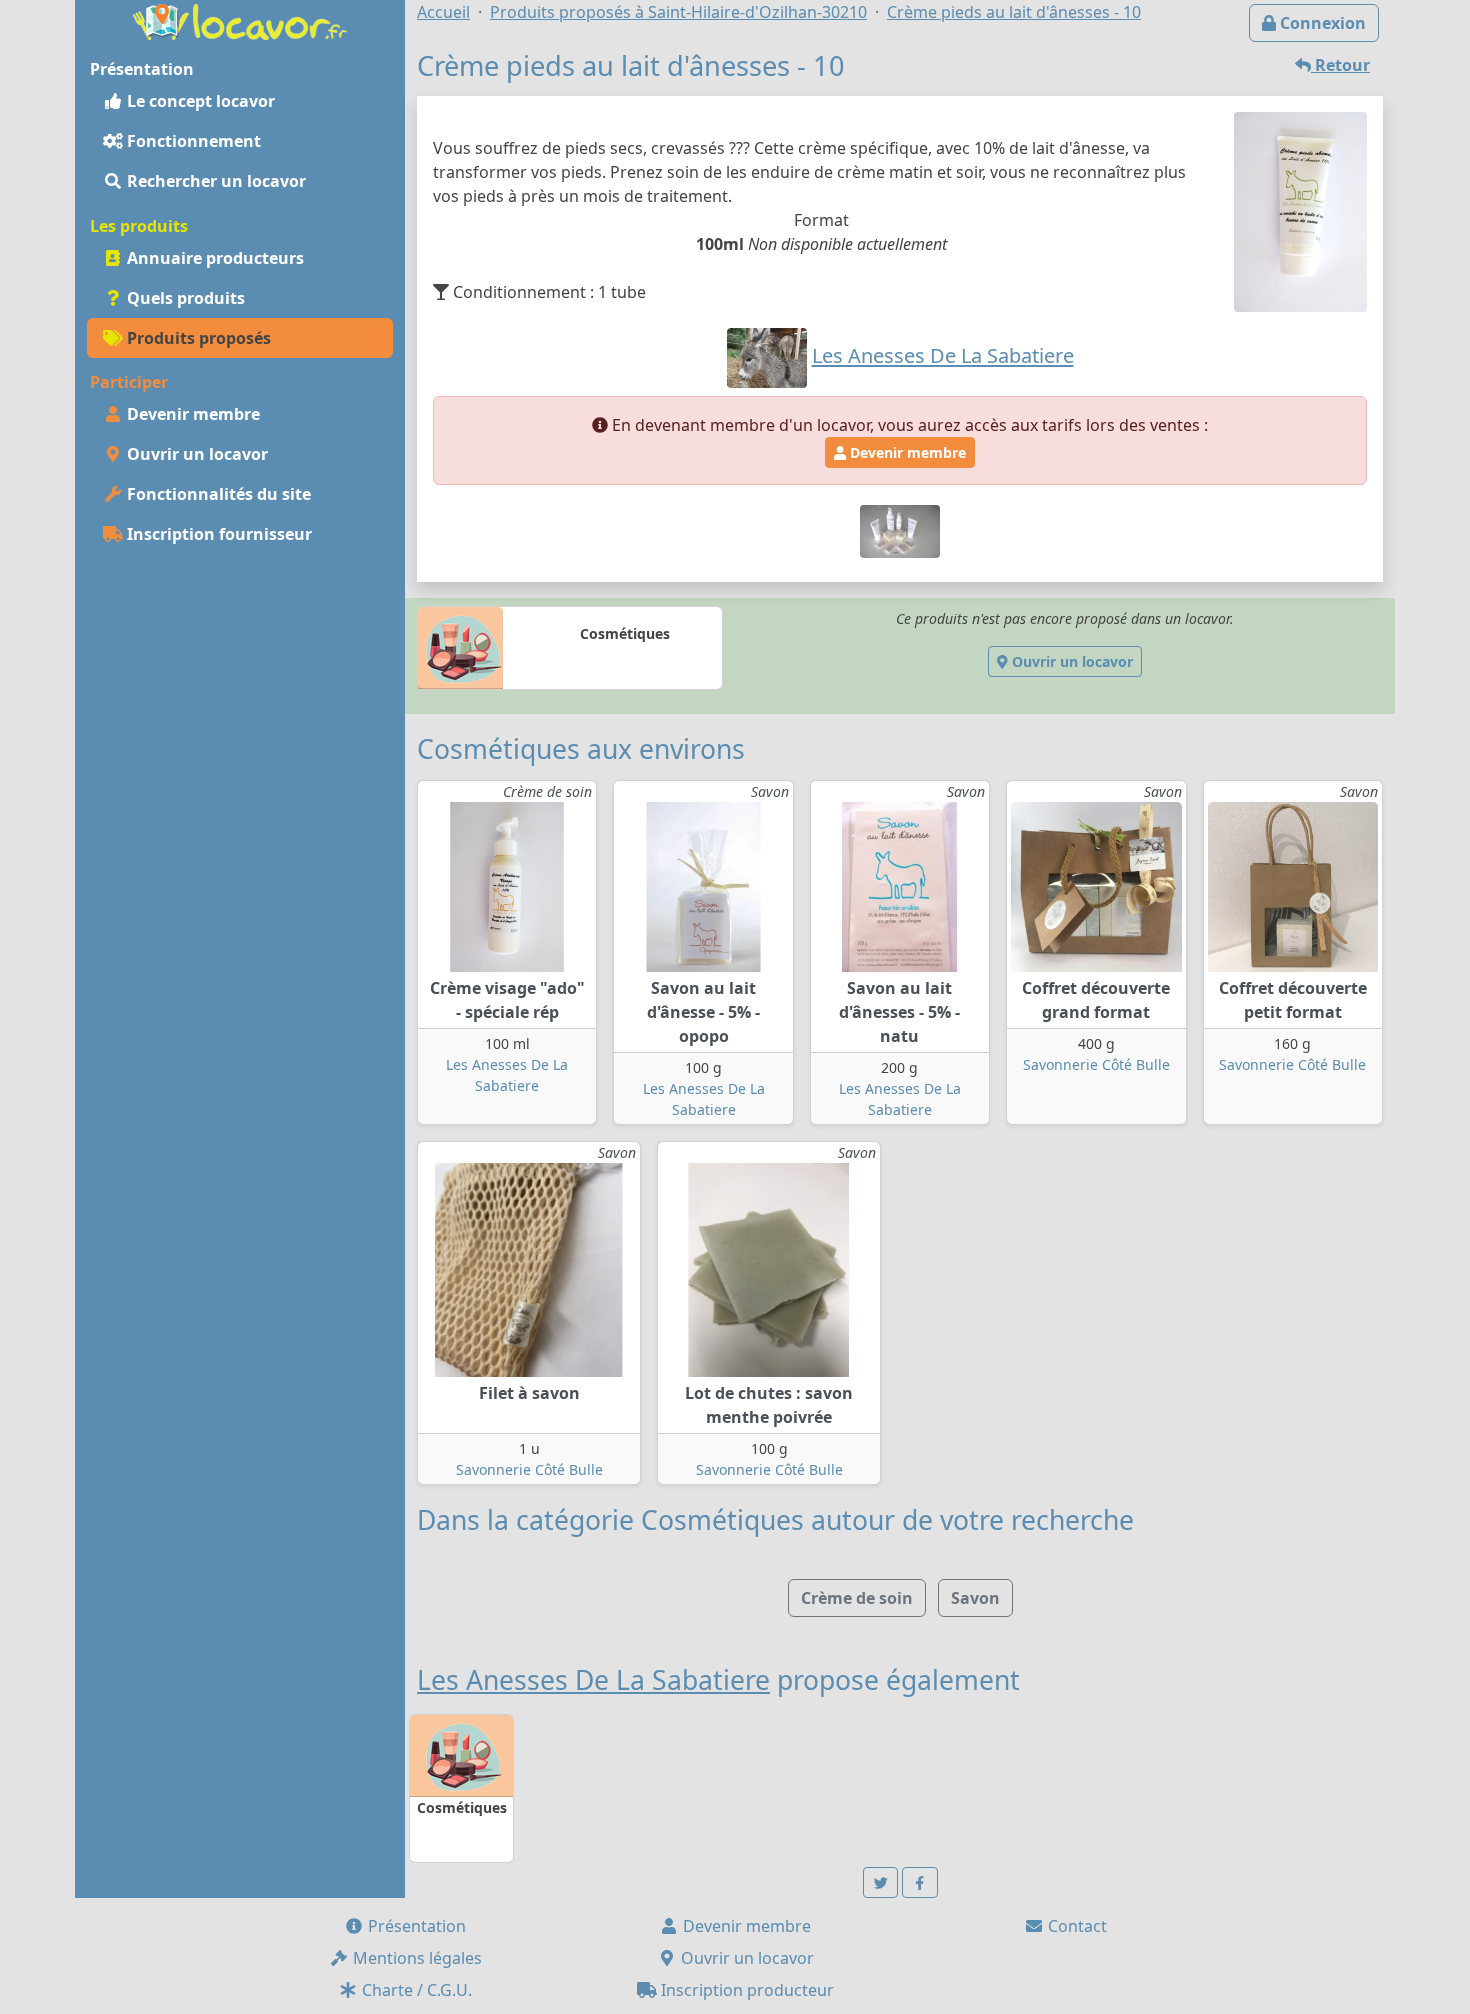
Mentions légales (415, 1958)
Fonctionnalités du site (217, 494)
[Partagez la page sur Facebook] (920, 1882)
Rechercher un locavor (214, 181)
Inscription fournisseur (217, 534)
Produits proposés (197, 338)
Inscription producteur (745, 1990)
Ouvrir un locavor (195, 454)
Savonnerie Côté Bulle (1096, 1064)
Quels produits (184, 298)
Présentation (415, 1926)
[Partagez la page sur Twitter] (881, 1882)
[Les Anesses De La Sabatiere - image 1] (900, 530)
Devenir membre (191, 414)
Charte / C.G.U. (415, 1990)
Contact (1075, 1926)
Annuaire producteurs (213, 258)
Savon (975, 1598)
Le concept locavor (199, 101)
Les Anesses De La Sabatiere (593, 1680)
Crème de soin (857, 1598)
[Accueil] (240, 20)
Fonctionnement (192, 141)
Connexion (1321, 23)
